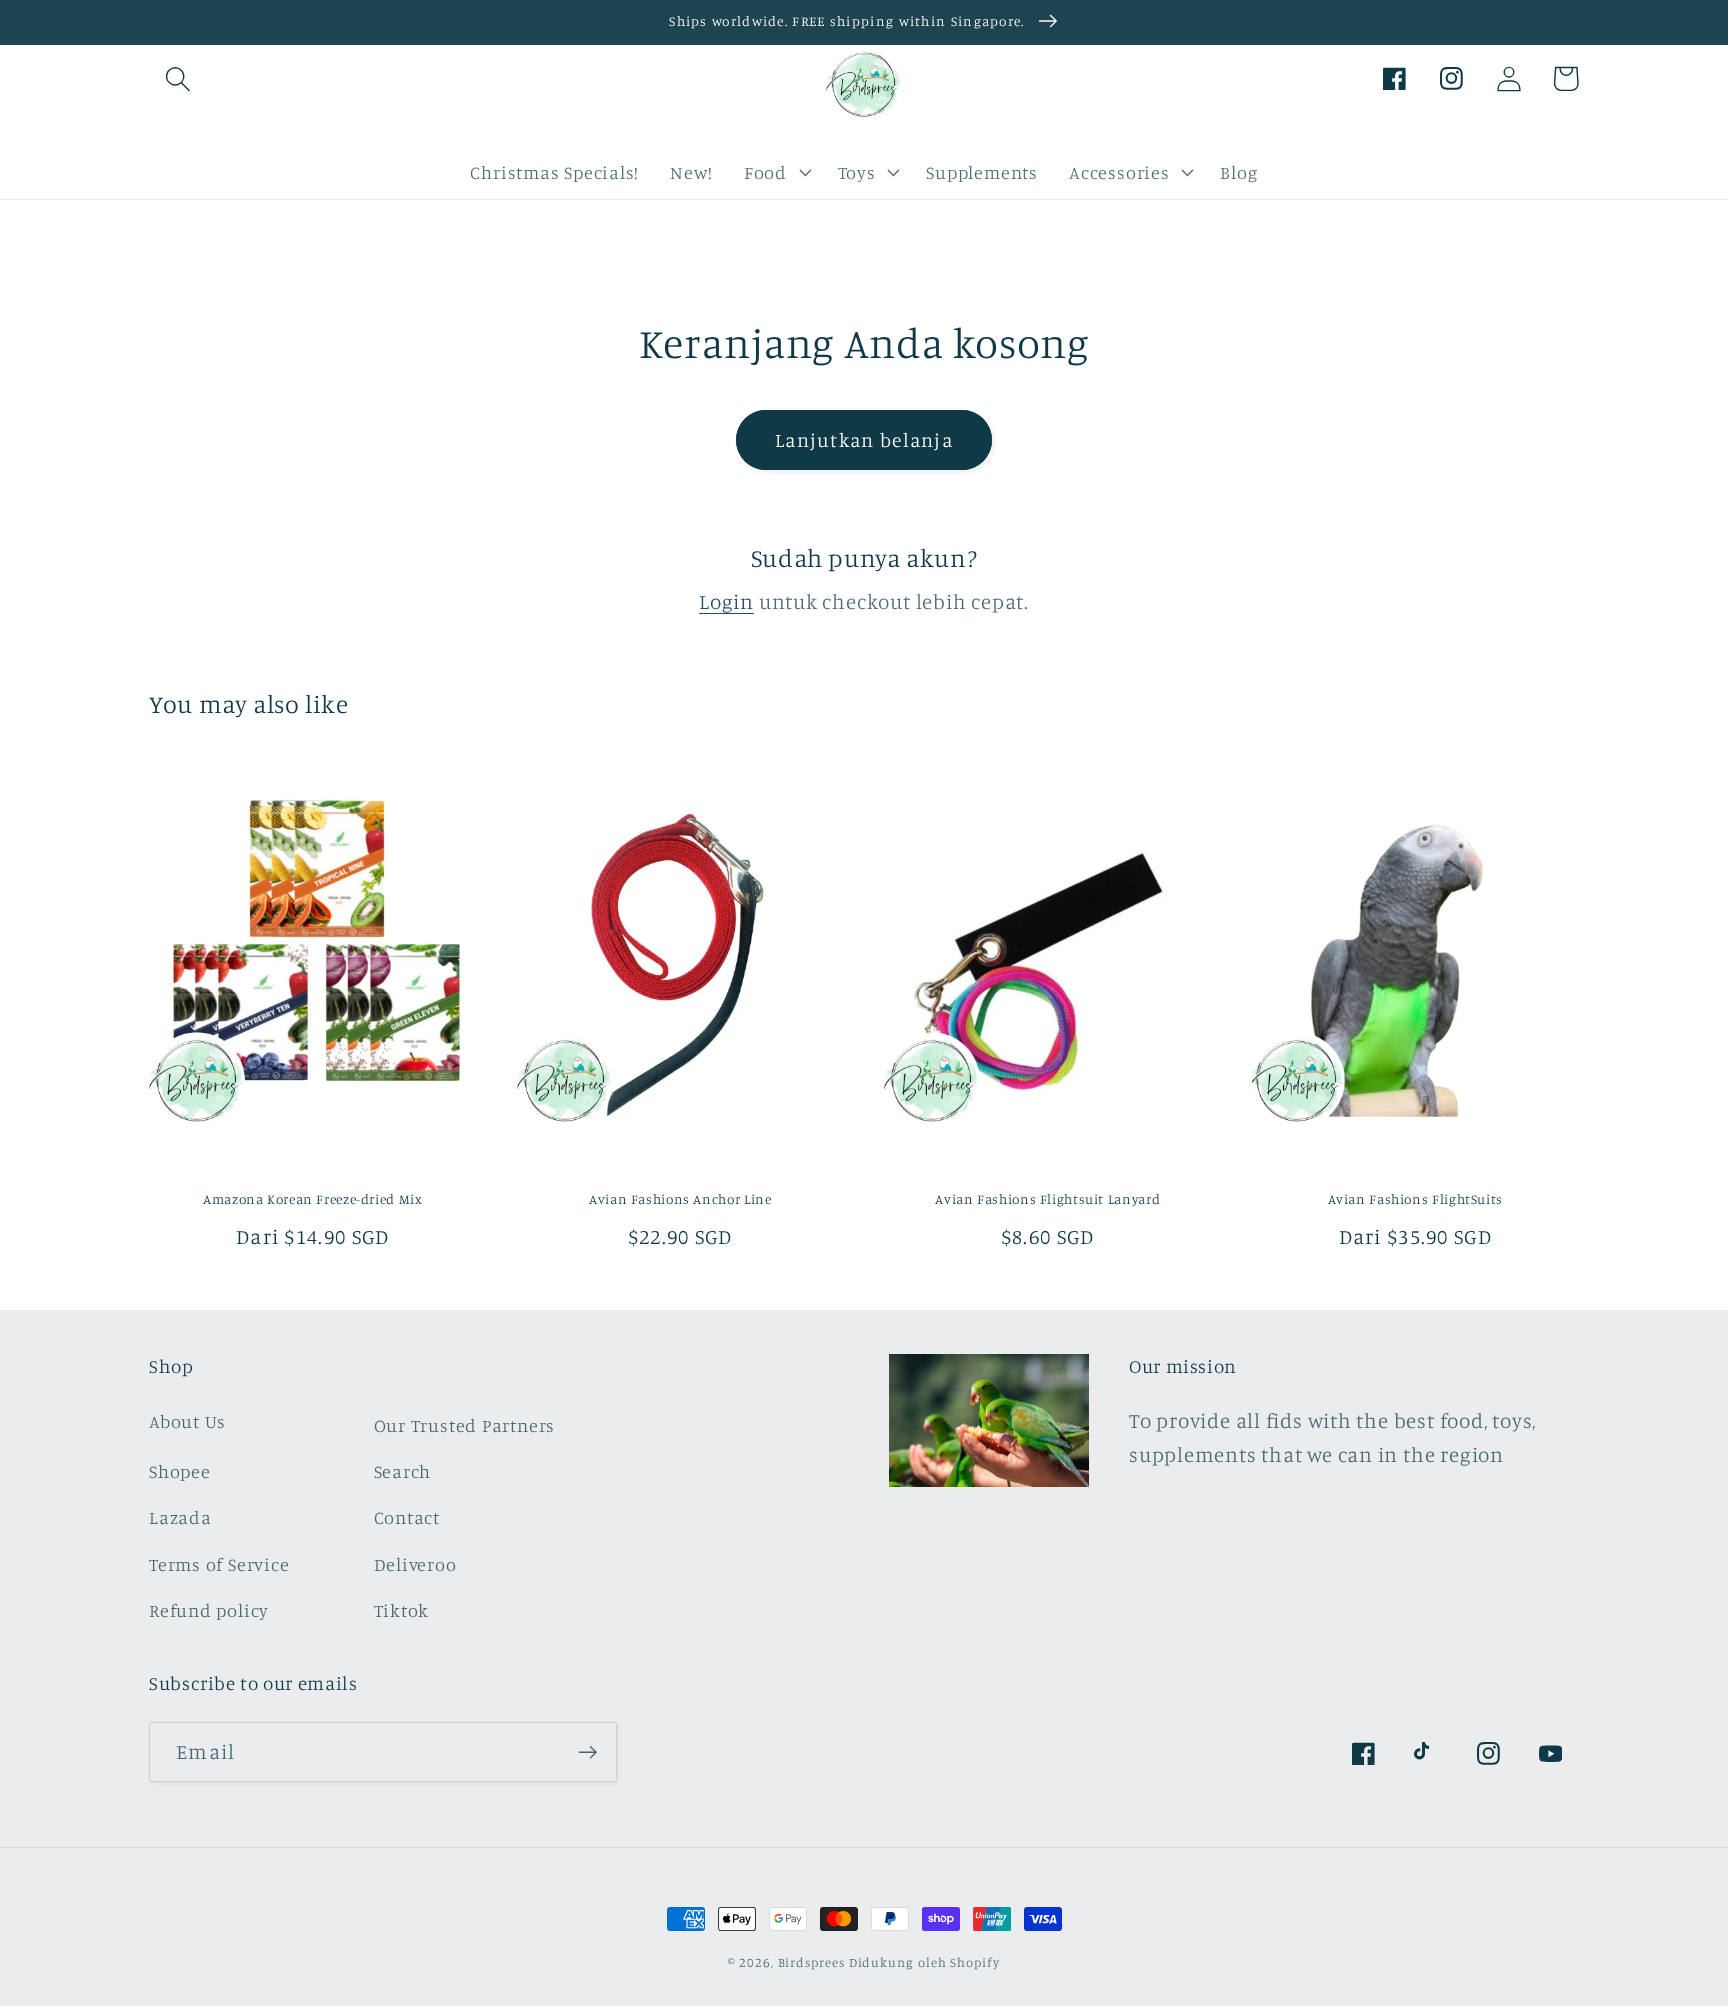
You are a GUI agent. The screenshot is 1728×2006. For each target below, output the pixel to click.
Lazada (180, 1517)
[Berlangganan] (587, 1752)
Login (726, 601)
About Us (187, 1421)
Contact (407, 1517)
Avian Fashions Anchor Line (680, 1199)
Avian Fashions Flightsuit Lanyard (1047, 1199)
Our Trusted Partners (465, 1425)
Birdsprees (811, 1962)
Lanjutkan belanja (864, 440)
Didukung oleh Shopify (924, 1962)
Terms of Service (219, 1564)
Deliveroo (415, 1564)
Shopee (180, 1471)
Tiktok (402, 1610)
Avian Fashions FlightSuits (1415, 1199)
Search (403, 1471)
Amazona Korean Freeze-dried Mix (313, 1199)
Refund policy (209, 1610)
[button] (177, 78)
